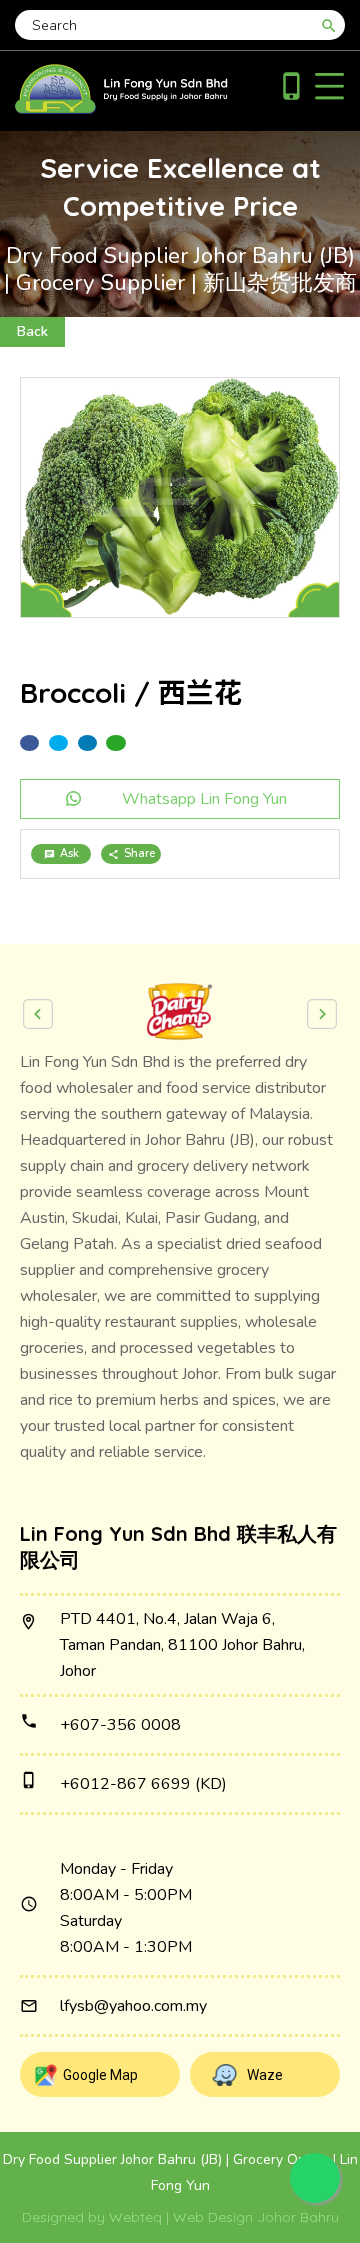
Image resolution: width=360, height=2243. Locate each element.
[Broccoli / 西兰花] (180, 497)
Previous (38, 1014)
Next (322, 1014)
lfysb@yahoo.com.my (133, 2006)
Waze (265, 2075)
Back (32, 331)
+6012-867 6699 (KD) (143, 1784)
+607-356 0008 (120, 1725)
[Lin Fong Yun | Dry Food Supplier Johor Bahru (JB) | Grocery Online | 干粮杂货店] (121, 109)
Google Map (100, 2075)
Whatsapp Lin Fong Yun (204, 799)
